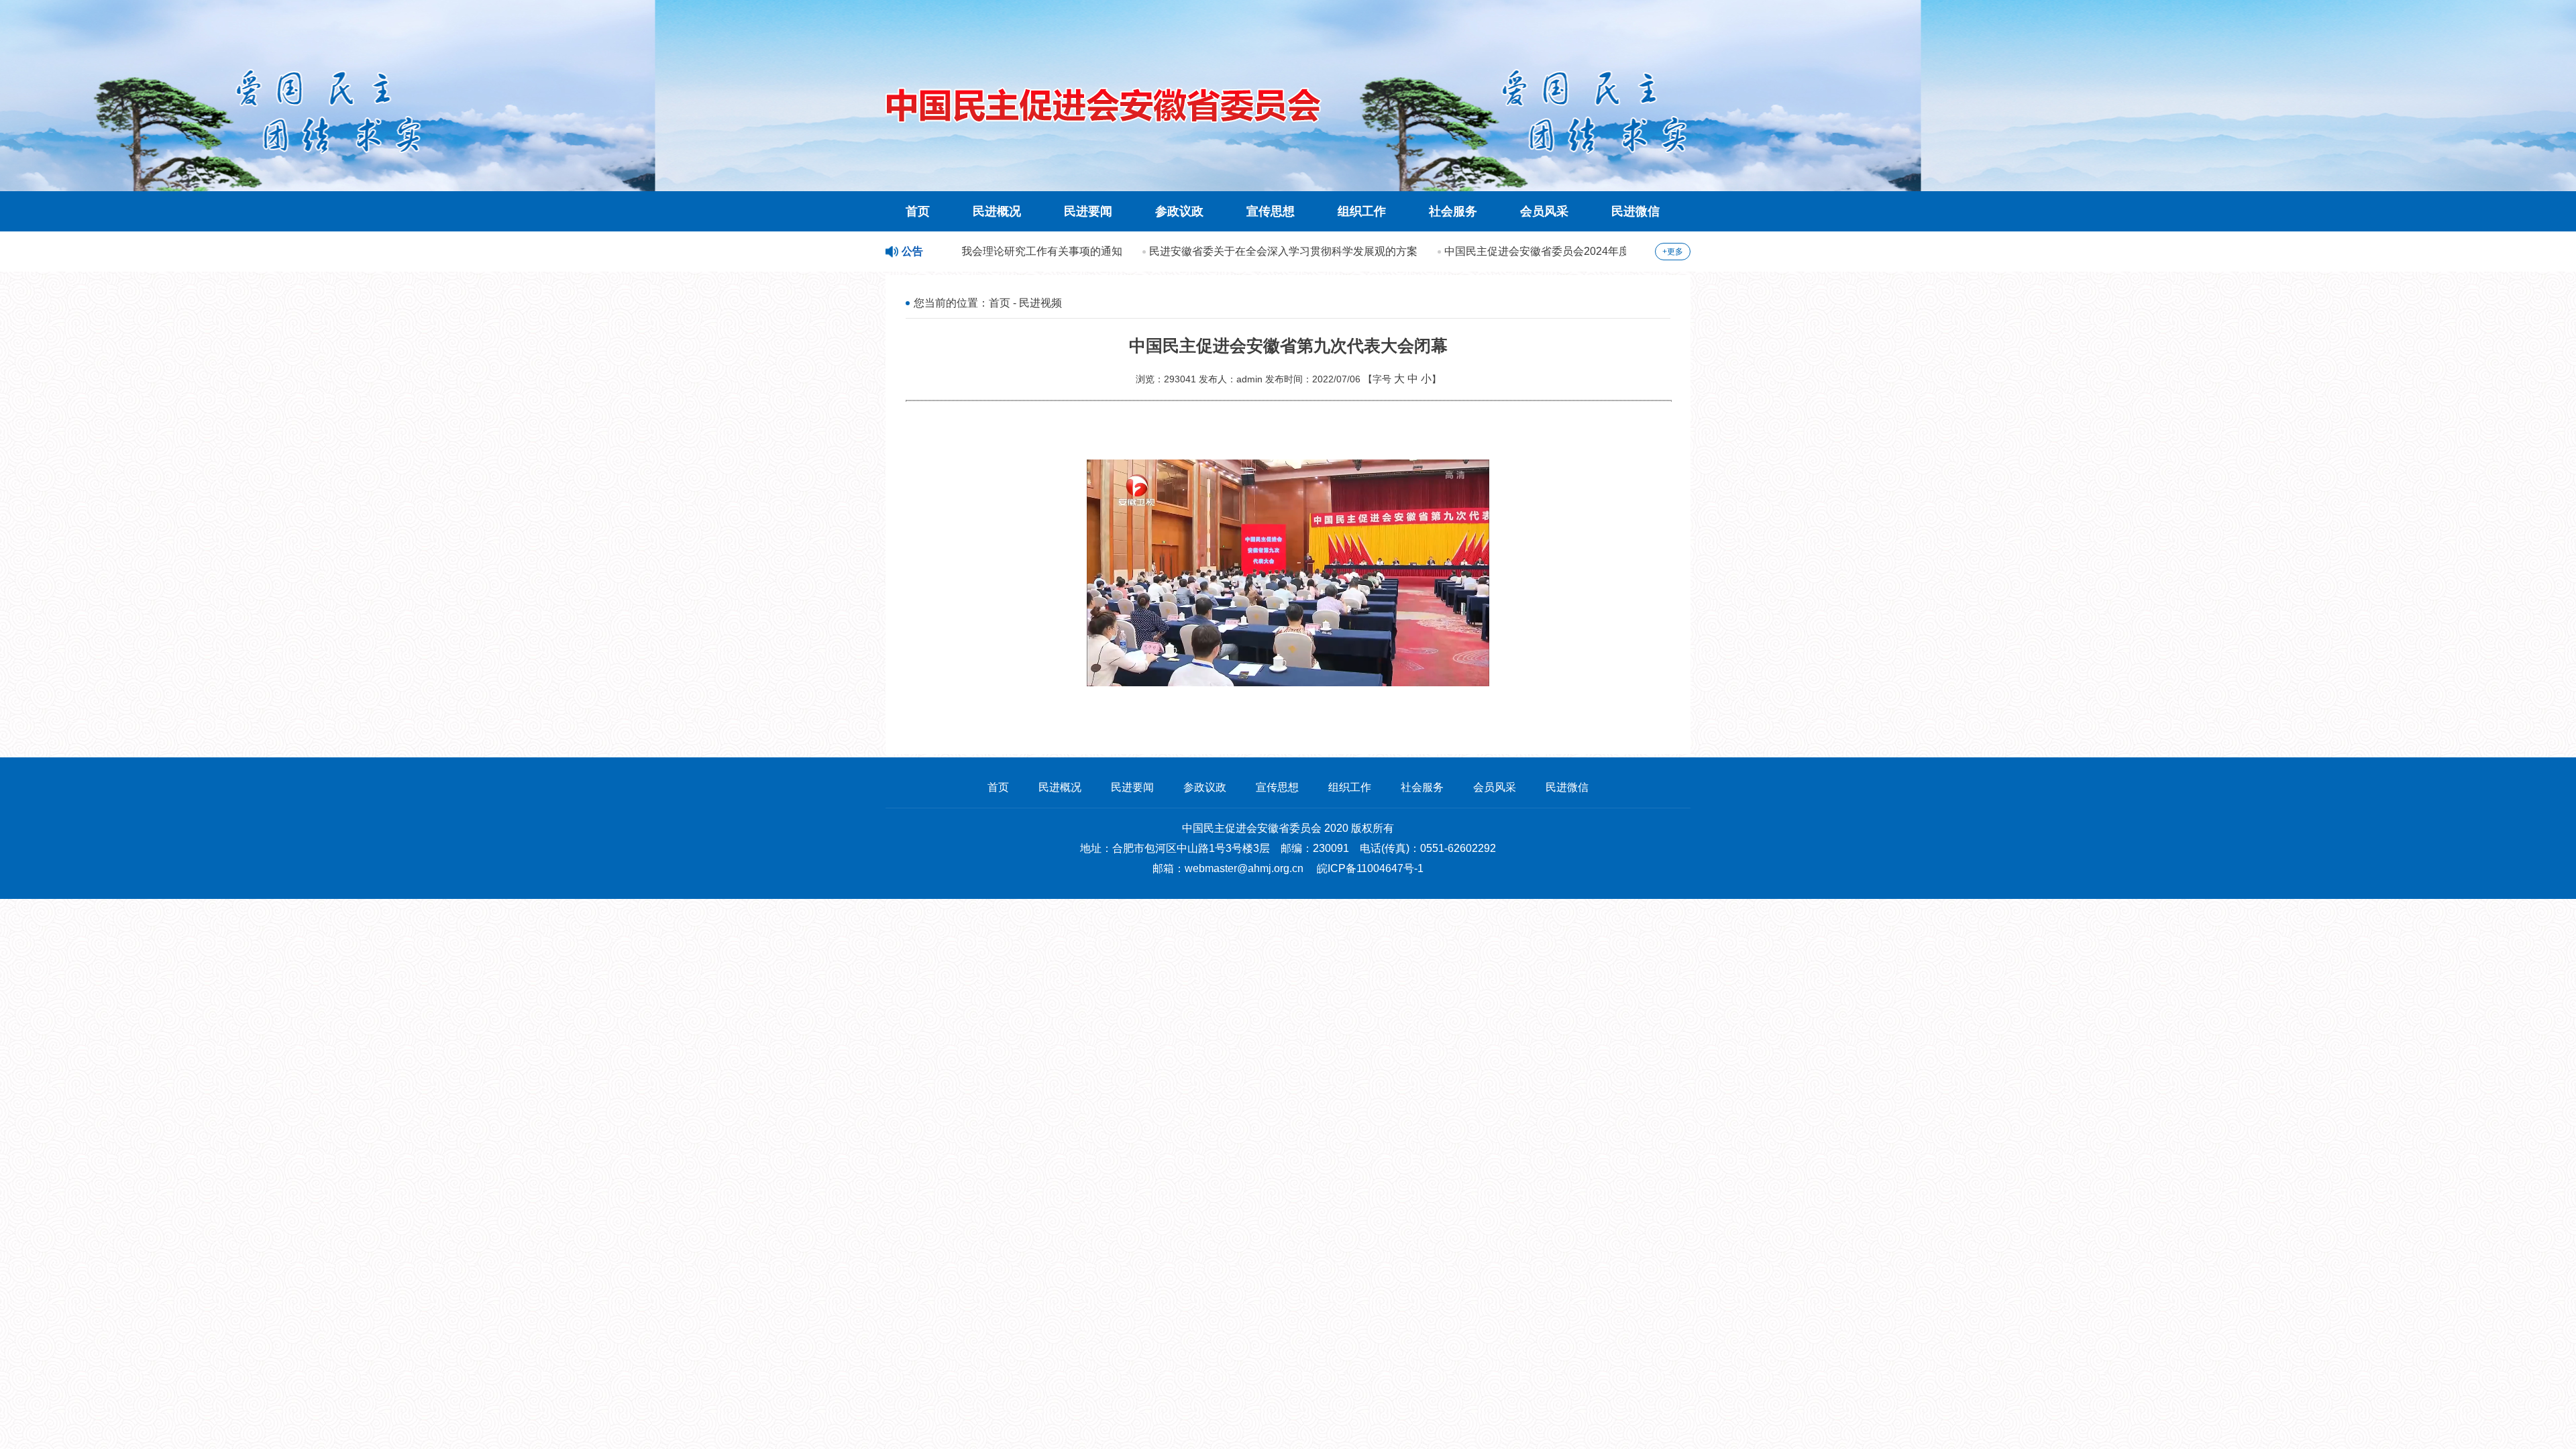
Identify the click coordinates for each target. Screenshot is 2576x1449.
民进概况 (997, 211)
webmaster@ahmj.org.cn (1244, 868)
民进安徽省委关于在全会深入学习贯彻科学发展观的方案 (1242, 251)
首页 (918, 211)
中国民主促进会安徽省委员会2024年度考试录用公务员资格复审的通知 (1571, 251)
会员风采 (1544, 211)
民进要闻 (1088, 211)
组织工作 (1362, 211)
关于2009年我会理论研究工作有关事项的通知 (973, 251)
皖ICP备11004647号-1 (1370, 868)
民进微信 (1635, 211)
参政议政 (1179, 211)
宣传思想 (1271, 211)
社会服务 (1453, 211)
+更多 (1673, 252)
